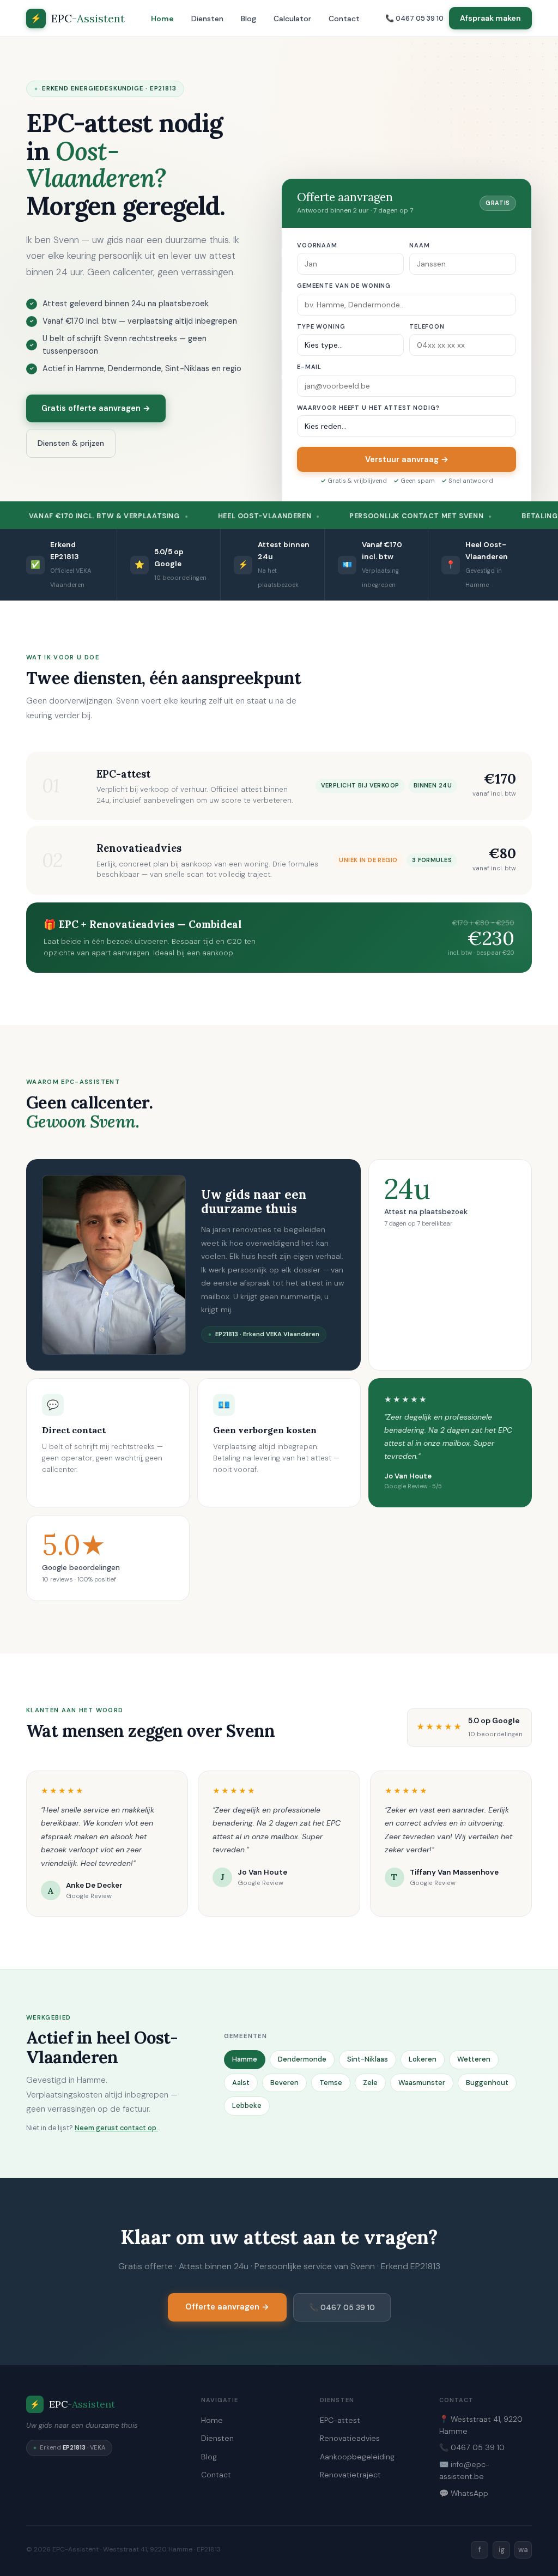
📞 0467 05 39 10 (414, 18)
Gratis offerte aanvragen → (96, 408)
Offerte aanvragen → (227, 2307)
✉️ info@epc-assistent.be (464, 2470)
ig (502, 2550)
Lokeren (423, 2059)
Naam (419, 245)
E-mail (309, 367)
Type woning (321, 326)
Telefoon (427, 326)
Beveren (284, 2083)
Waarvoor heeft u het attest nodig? (368, 408)
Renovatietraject (350, 2475)
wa (523, 2550)
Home (162, 19)
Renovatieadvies (350, 2438)
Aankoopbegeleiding (357, 2457)
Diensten (207, 19)
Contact (344, 19)
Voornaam (317, 245)
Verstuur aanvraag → (407, 459)
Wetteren (474, 2059)
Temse (331, 2083)
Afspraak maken (490, 18)
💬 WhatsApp (464, 2493)
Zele (370, 2083)
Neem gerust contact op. (116, 2128)
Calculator (292, 19)
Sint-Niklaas (368, 2059)
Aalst (241, 2083)
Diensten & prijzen (71, 443)
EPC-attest (340, 2420)
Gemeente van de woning (344, 286)
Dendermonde (302, 2059)
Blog (248, 19)
